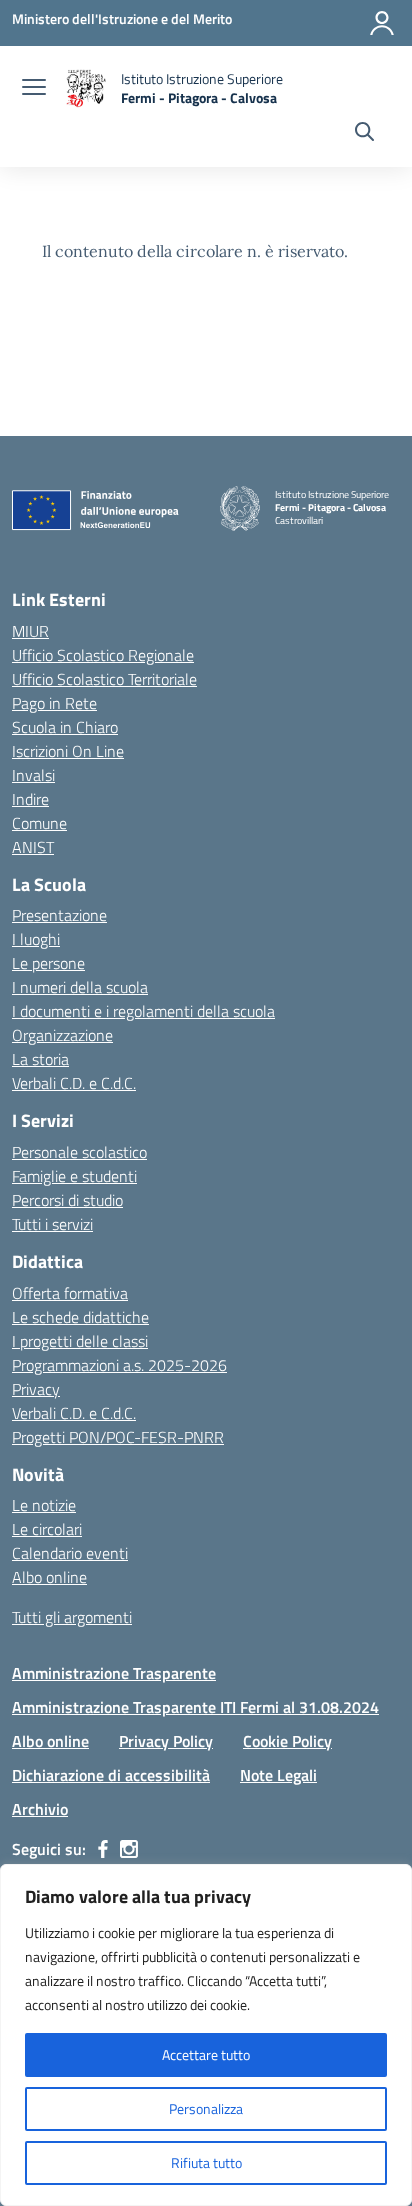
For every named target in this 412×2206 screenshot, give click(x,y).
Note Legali (278, 1775)
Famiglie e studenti (74, 1176)
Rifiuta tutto (206, 2162)
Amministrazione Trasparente (114, 1673)
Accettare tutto (206, 2054)
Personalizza (206, 2108)
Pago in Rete (54, 703)
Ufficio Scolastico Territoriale (104, 679)
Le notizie (44, 1505)
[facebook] (103, 1849)
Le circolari (47, 1529)
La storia (40, 1059)
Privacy (36, 1389)
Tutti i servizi (52, 1224)
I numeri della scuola (80, 987)
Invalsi (33, 775)
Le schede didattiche (80, 1317)
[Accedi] (382, 23)
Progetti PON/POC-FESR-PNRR (118, 1437)
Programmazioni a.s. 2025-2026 (119, 1365)
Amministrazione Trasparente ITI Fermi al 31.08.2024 (195, 1707)
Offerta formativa (70, 1293)
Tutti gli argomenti (72, 1617)
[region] (206, 2035)
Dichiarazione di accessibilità (111, 1775)
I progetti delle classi (80, 1341)
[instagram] (129, 1849)
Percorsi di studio (67, 1200)
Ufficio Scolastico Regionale (103, 655)
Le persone (48, 963)
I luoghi (36, 939)
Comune (39, 823)
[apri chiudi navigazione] (34, 89)
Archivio (40, 1809)
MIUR (30, 631)
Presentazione (59, 915)
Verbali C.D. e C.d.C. (74, 1083)
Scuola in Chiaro (65, 727)
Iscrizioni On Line (68, 751)
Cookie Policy (287, 1741)
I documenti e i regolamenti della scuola (143, 1011)
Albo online (49, 1577)
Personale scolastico (79, 1152)
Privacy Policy (166, 1741)
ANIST (33, 847)
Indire (30, 799)
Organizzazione (62, 1035)
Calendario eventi (70, 1553)
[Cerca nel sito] (364, 134)
